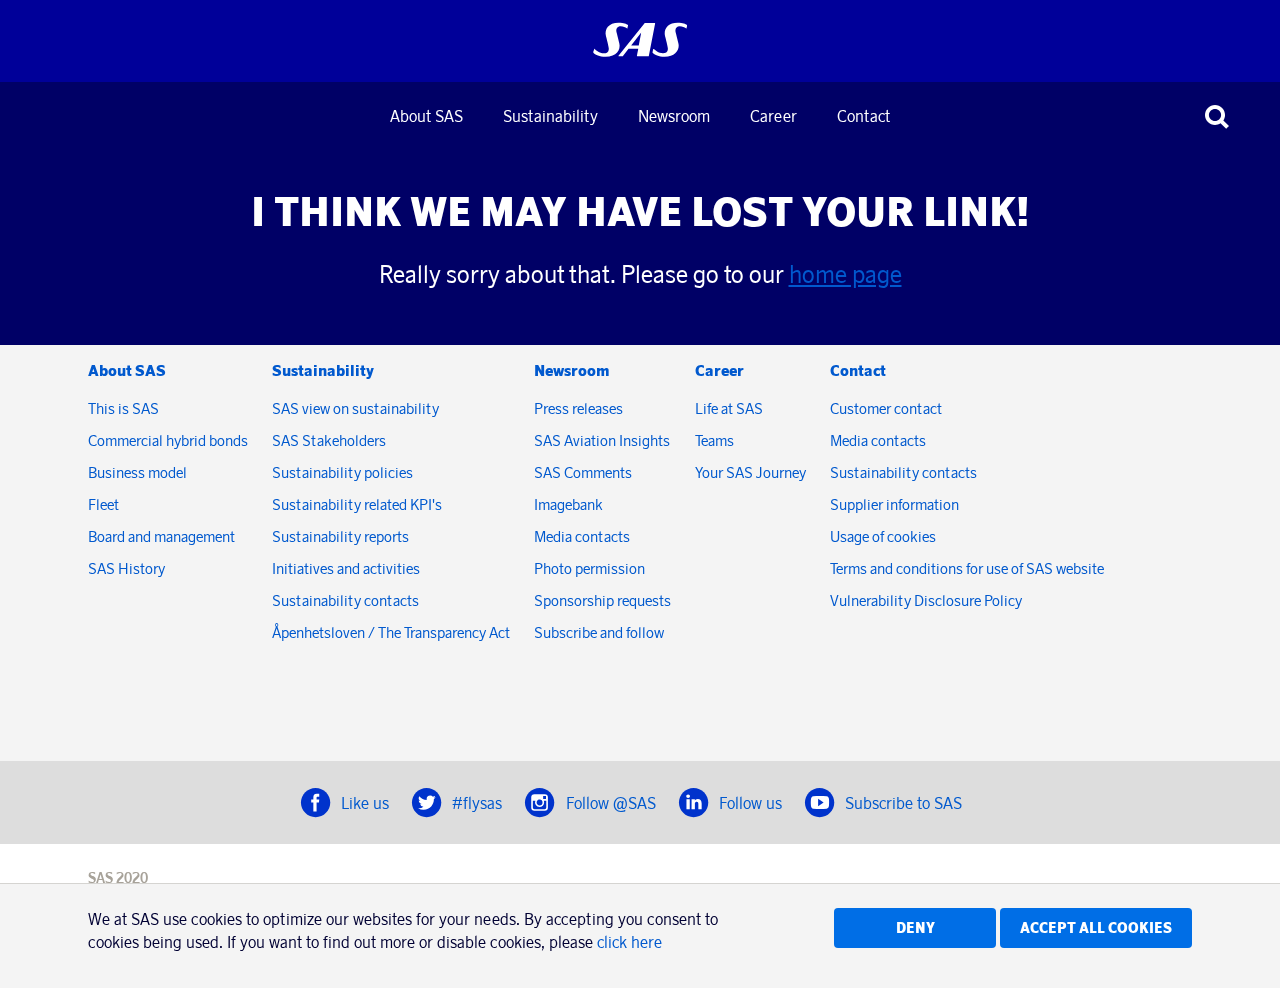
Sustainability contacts (345, 600)
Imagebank (568, 504)
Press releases (578, 408)
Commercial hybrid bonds (168, 440)
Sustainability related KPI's (357, 504)
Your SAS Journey (750, 472)
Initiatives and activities (346, 568)
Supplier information (894, 504)
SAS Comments (583, 472)
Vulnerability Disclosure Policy (927, 600)
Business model (137, 472)
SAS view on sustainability (355, 408)
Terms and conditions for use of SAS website (967, 568)
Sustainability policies (342, 472)
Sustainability (550, 116)
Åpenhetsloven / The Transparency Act (391, 632)
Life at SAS (729, 408)
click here (629, 942)
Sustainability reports (340, 536)
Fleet (103, 504)
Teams (714, 440)
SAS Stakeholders (329, 440)
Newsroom (674, 116)
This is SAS (123, 408)
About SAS (426, 116)
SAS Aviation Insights (602, 440)
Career (773, 116)
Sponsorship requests (602, 600)
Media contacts (582, 536)
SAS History (126, 568)
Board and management (161, 536)
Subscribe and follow (599, 632)
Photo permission (589, 568)
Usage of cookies (883, 536)
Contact (863, 116)
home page (845, 274)
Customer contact (886, 408)
